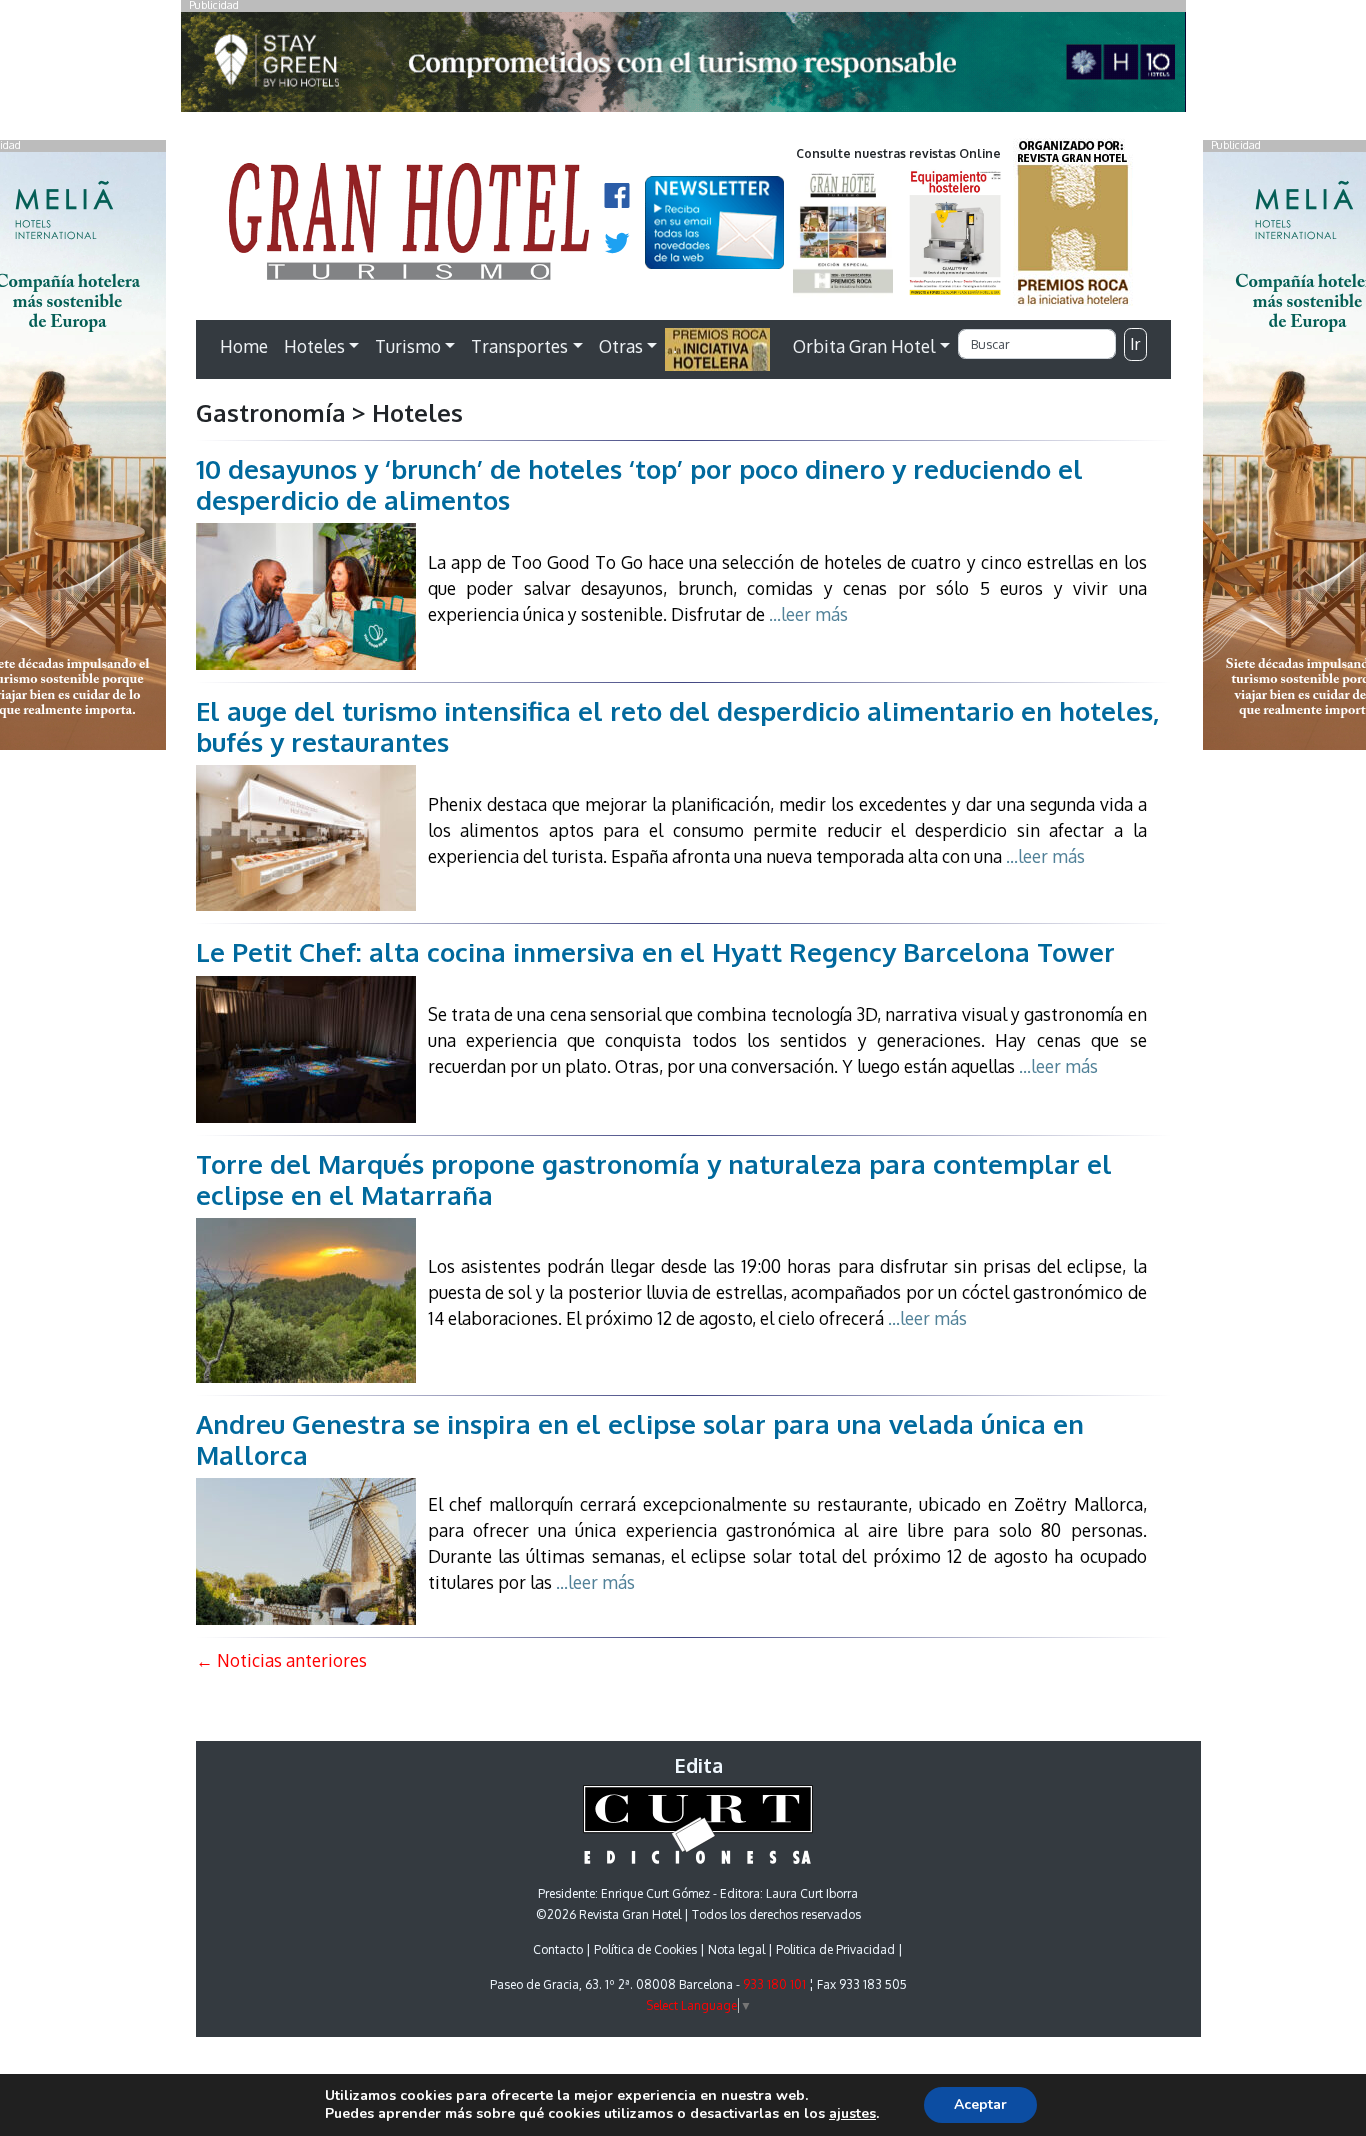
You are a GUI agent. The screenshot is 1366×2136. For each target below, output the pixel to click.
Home (244, 346)
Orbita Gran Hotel (864, 346)
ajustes (852, 2114)
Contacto (558, 1949)
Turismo (408, 346)
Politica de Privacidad (835, 1949)
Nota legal (736, 1949)
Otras (621, 346)
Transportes (519, 346)
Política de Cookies (645, 1949)
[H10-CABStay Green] (683, 67)
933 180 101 (774, 1984)
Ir (1135, 344)
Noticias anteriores (281, 1660)
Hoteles (314, 346)
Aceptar (980, 2104)
